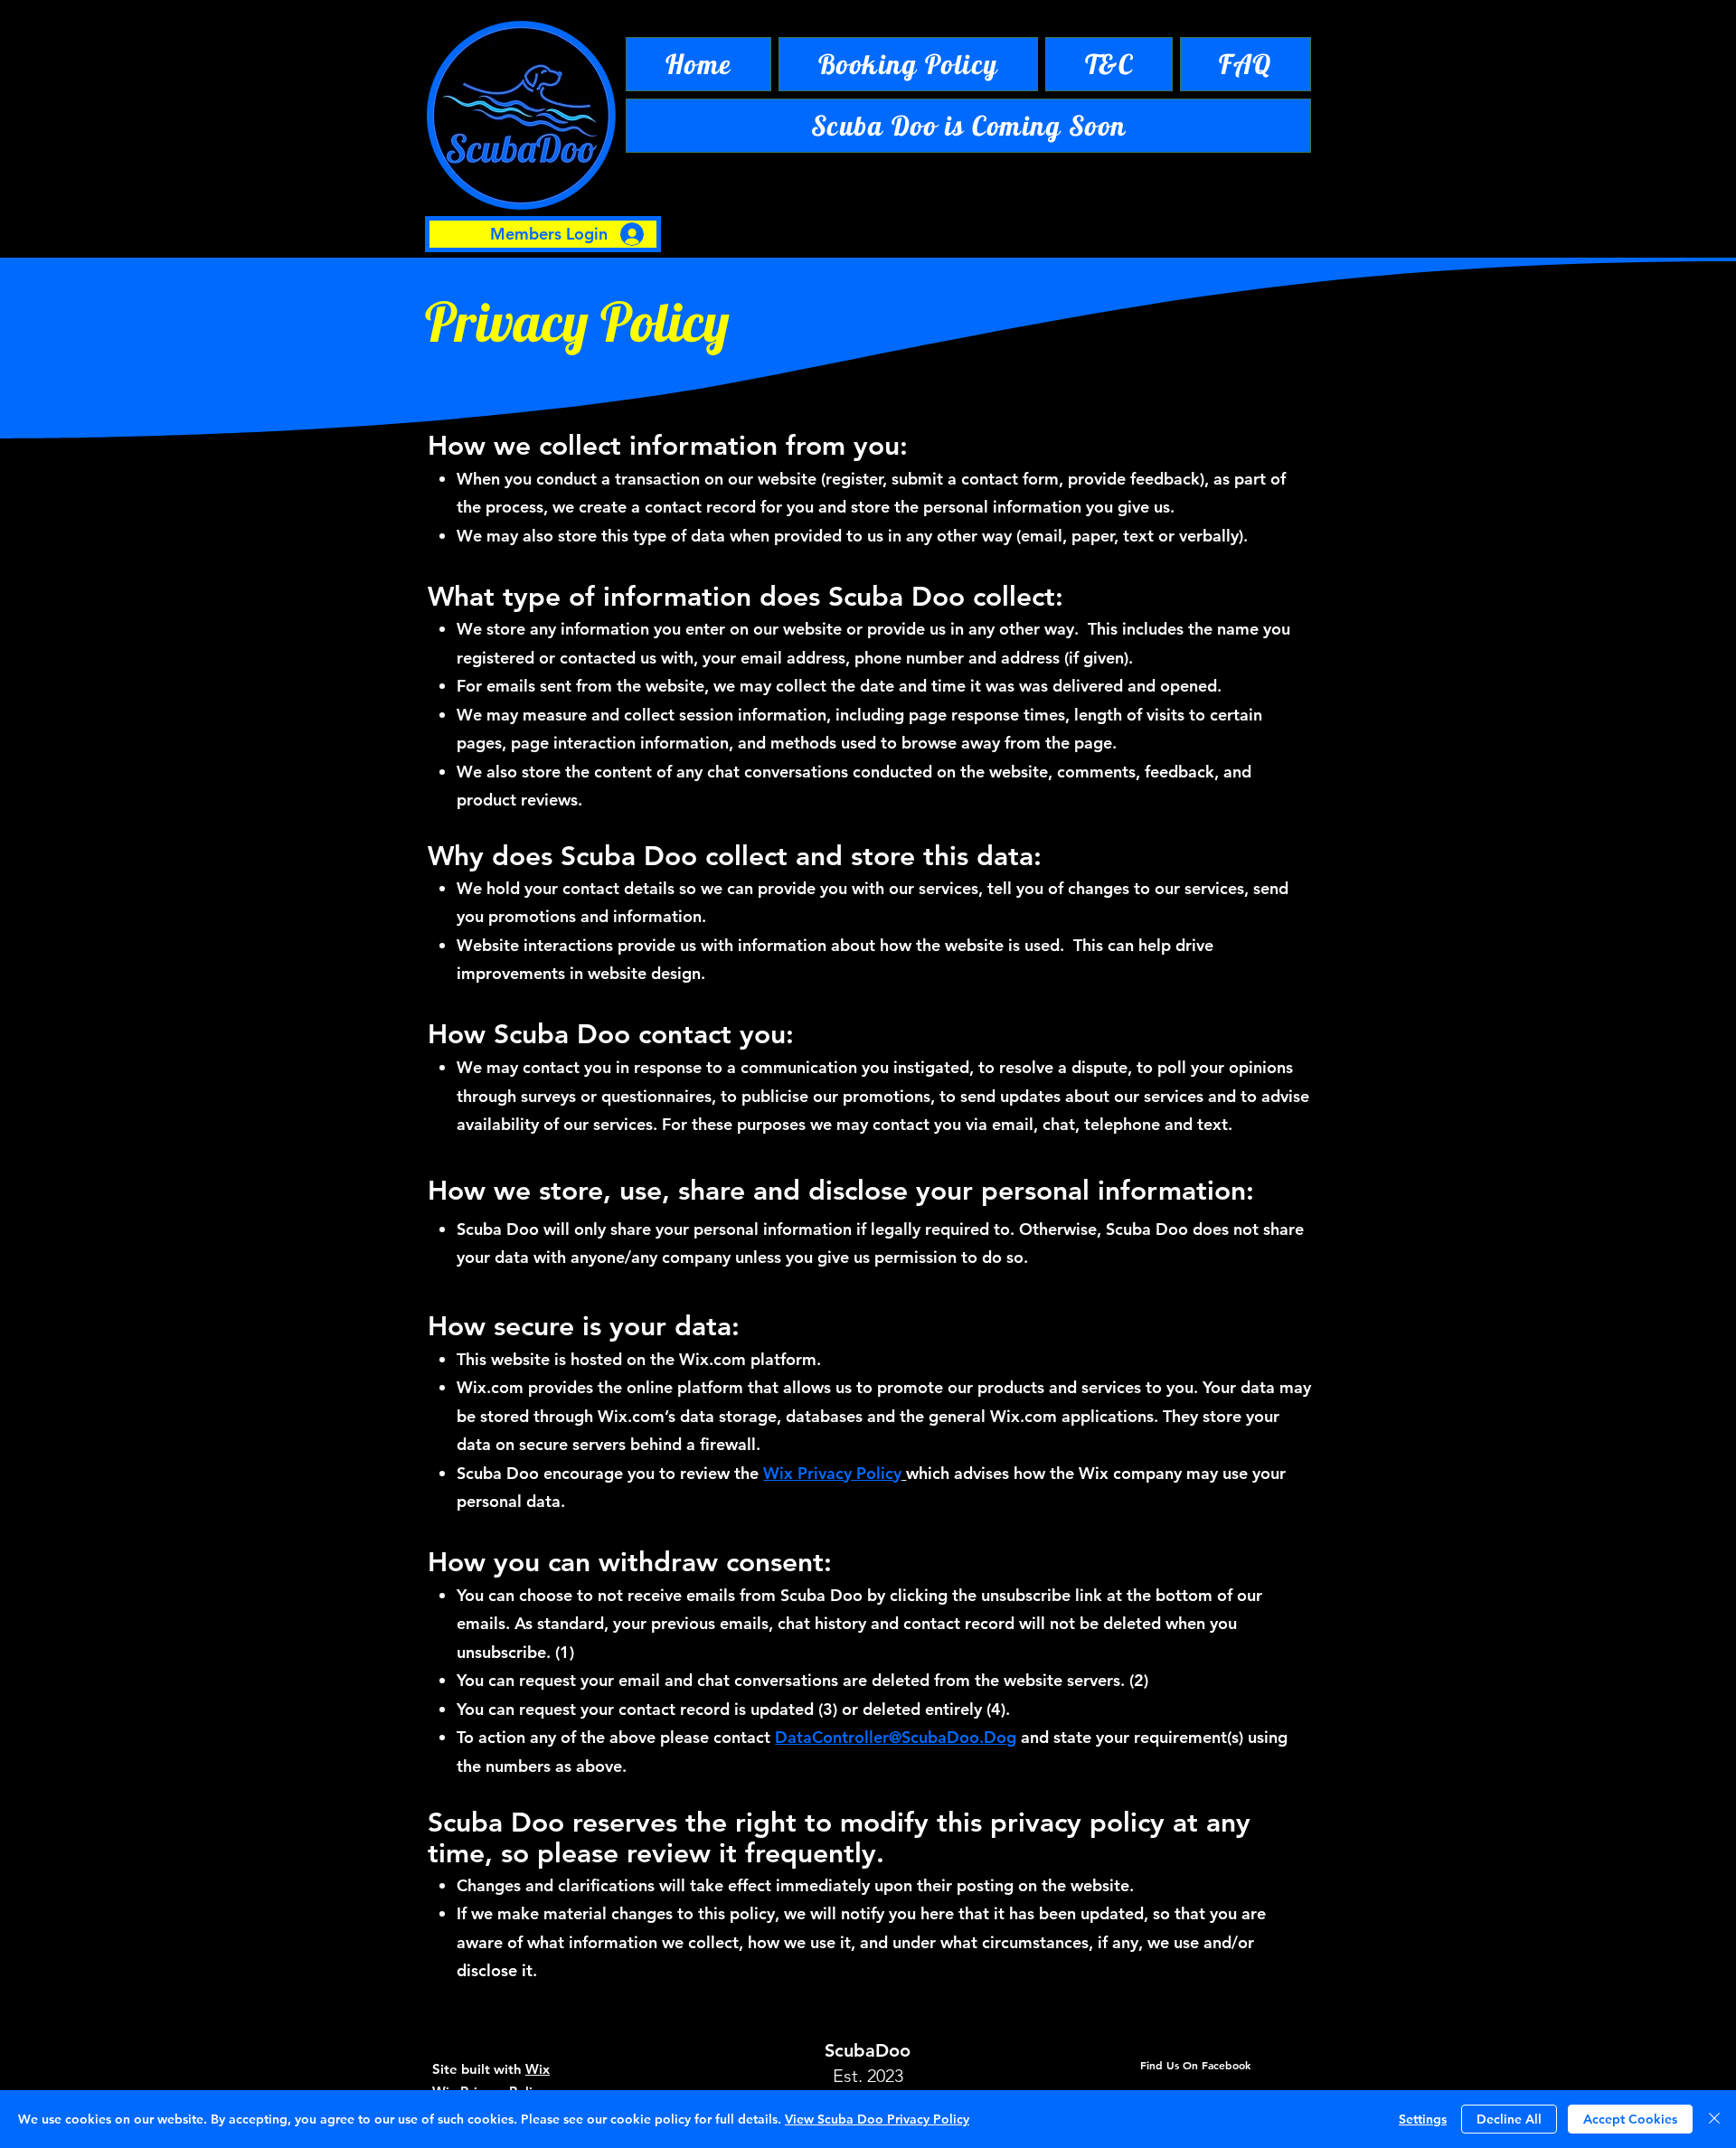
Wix (538, 2069)
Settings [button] (1423, 2119)
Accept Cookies (1630, 2119)
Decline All (1509, 2119)
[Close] (1714, 2119)
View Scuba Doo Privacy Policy (877, 2119)
